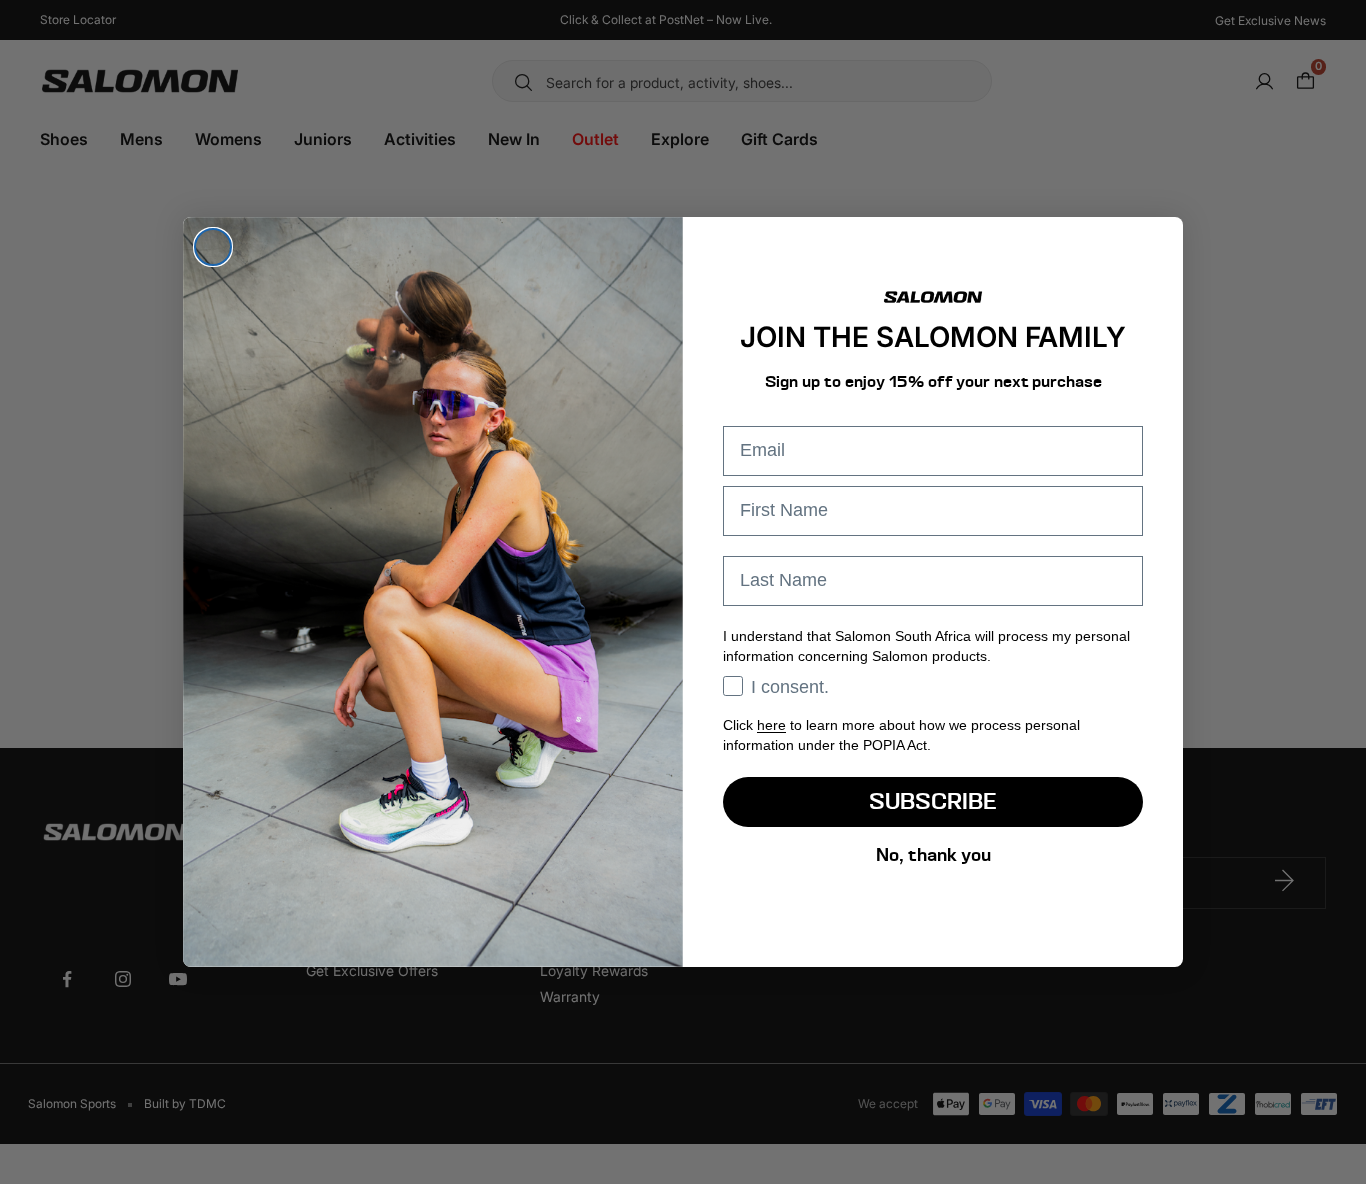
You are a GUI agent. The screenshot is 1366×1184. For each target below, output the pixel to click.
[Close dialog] (213, 247)
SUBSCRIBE (933, 801)
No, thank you (933, 854)
